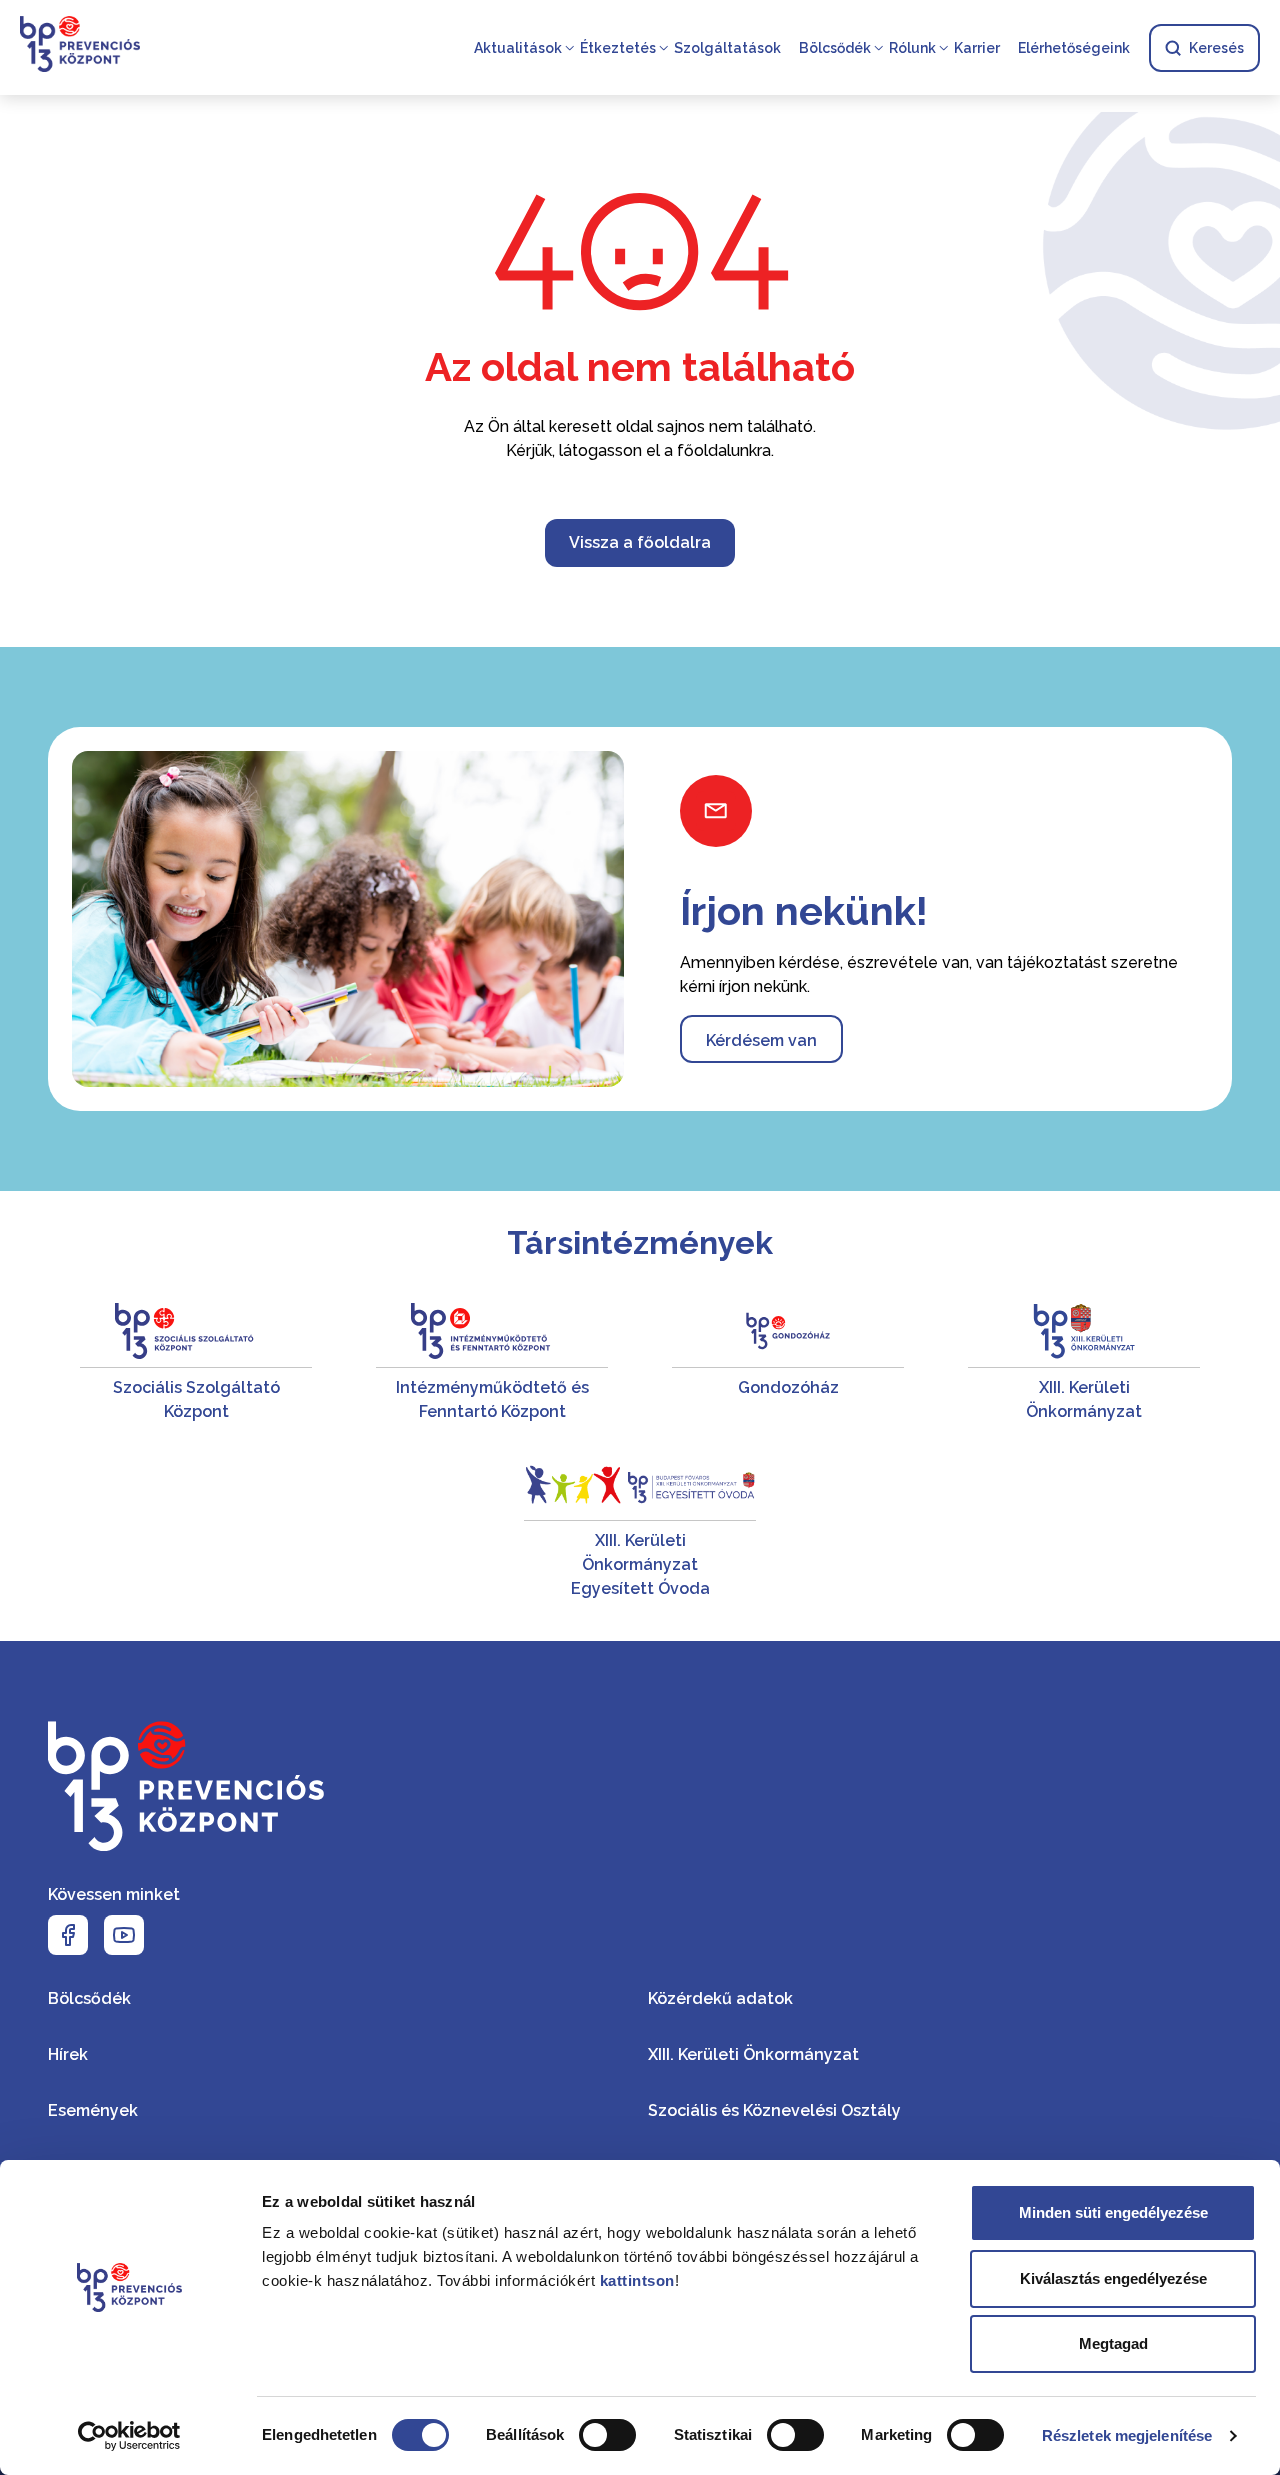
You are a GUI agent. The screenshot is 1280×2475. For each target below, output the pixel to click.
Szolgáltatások (727, 48)
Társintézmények (640, 1242)
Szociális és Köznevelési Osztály (774, 2110)
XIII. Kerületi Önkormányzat (753, 2054)
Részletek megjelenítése (1127, 2435)
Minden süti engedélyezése (1113, 2212)
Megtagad (1113, 2343)
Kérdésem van (761, 1040)
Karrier (977, 48)
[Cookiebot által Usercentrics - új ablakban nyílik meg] (129, 2436)
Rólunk (912, 48)
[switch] (607, 2435)
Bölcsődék (835, 48)
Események (93, 2110)
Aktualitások (518, 48)
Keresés (1216, 48)
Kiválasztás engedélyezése (1113, 2278)
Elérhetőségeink (1074, 48)
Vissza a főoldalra (640, 542)
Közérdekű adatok (720, 1998)
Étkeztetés (618, 48)
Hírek (68, 2054)
